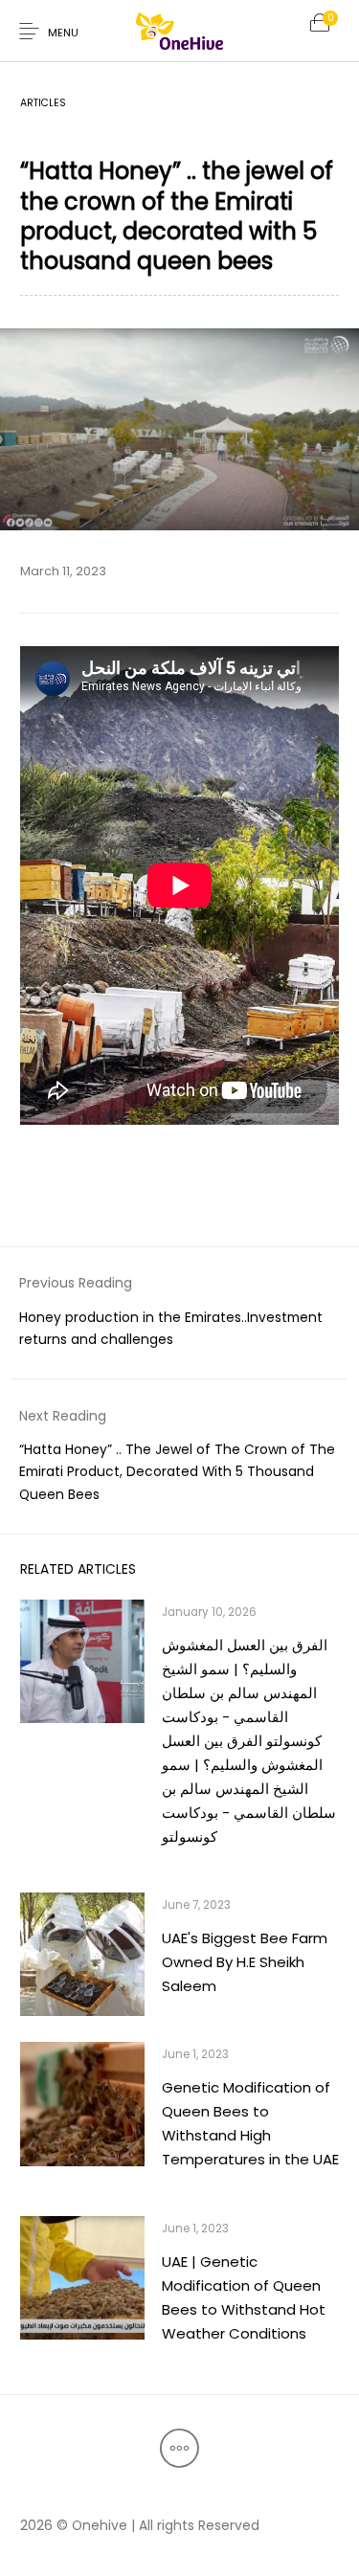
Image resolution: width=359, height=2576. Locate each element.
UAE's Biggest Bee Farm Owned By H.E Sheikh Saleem (245, 1962)
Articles (43, 103)
